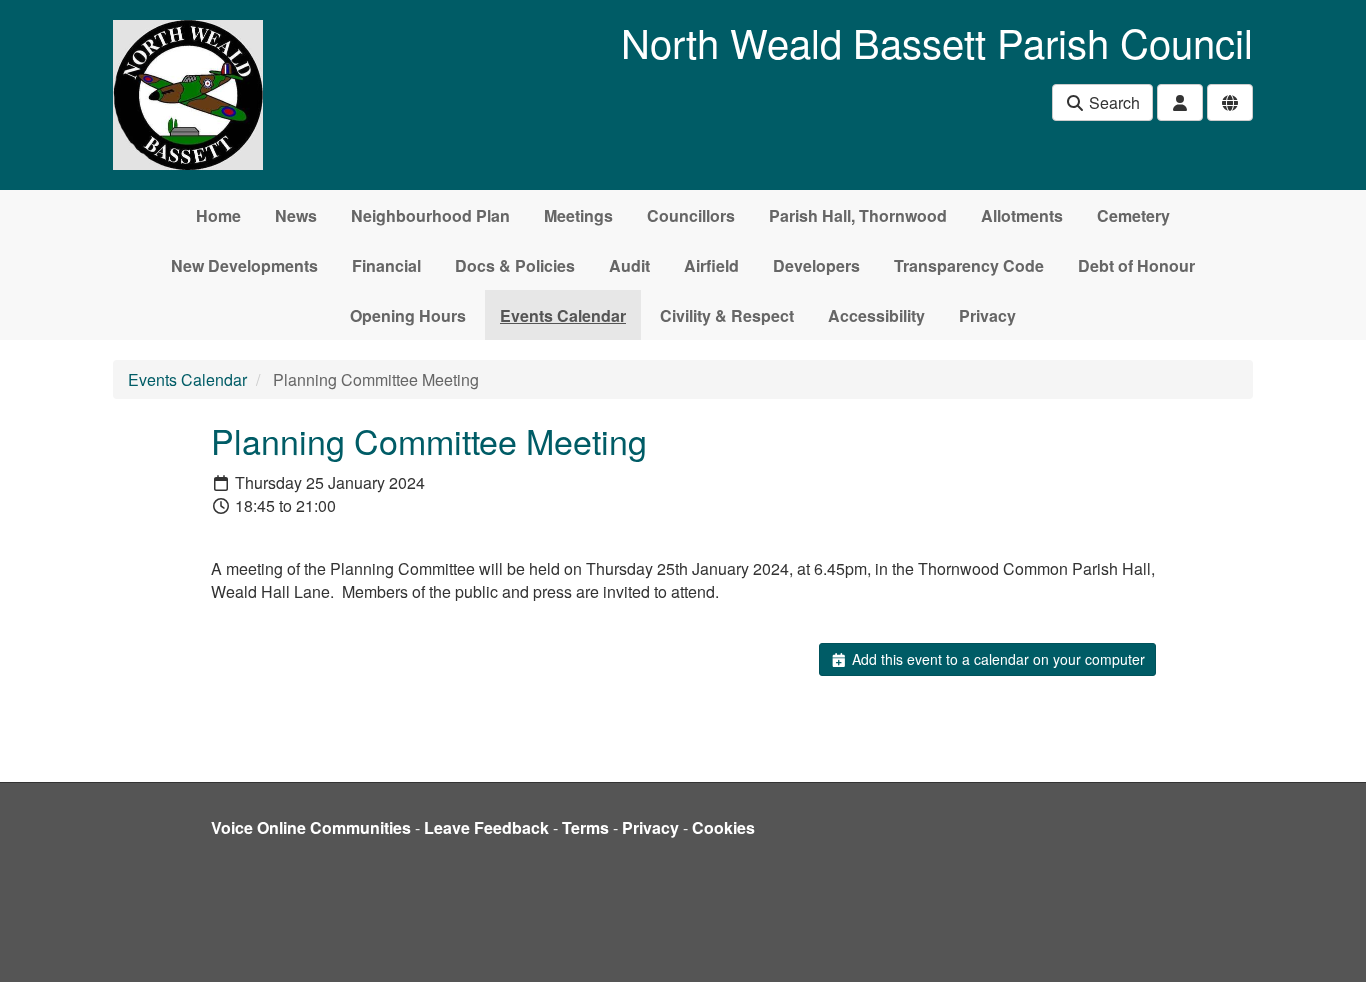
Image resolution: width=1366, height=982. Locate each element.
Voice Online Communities (311, 827)
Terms (585, 827)
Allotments (1022, 215)
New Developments (244, 265)
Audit (629, 265)
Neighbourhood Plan (430, 215)
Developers (816, 265)
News (296, 215)
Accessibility (876, 315)
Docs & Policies (515, 265)
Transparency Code (969, 265)
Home (218, 215)
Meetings (578, 215)
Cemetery (1133, 215)
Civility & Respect (727, 315)
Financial (386, 265)
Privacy (987, 315)
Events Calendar (563, 315)
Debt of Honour (1136, 265)
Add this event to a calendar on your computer (996, 659)
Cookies (723, 827)
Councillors (691, 215)
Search (1112, 102)
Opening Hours (408, 315)
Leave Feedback (486, 827)
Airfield (711, 265)
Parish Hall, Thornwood (858, 215)
